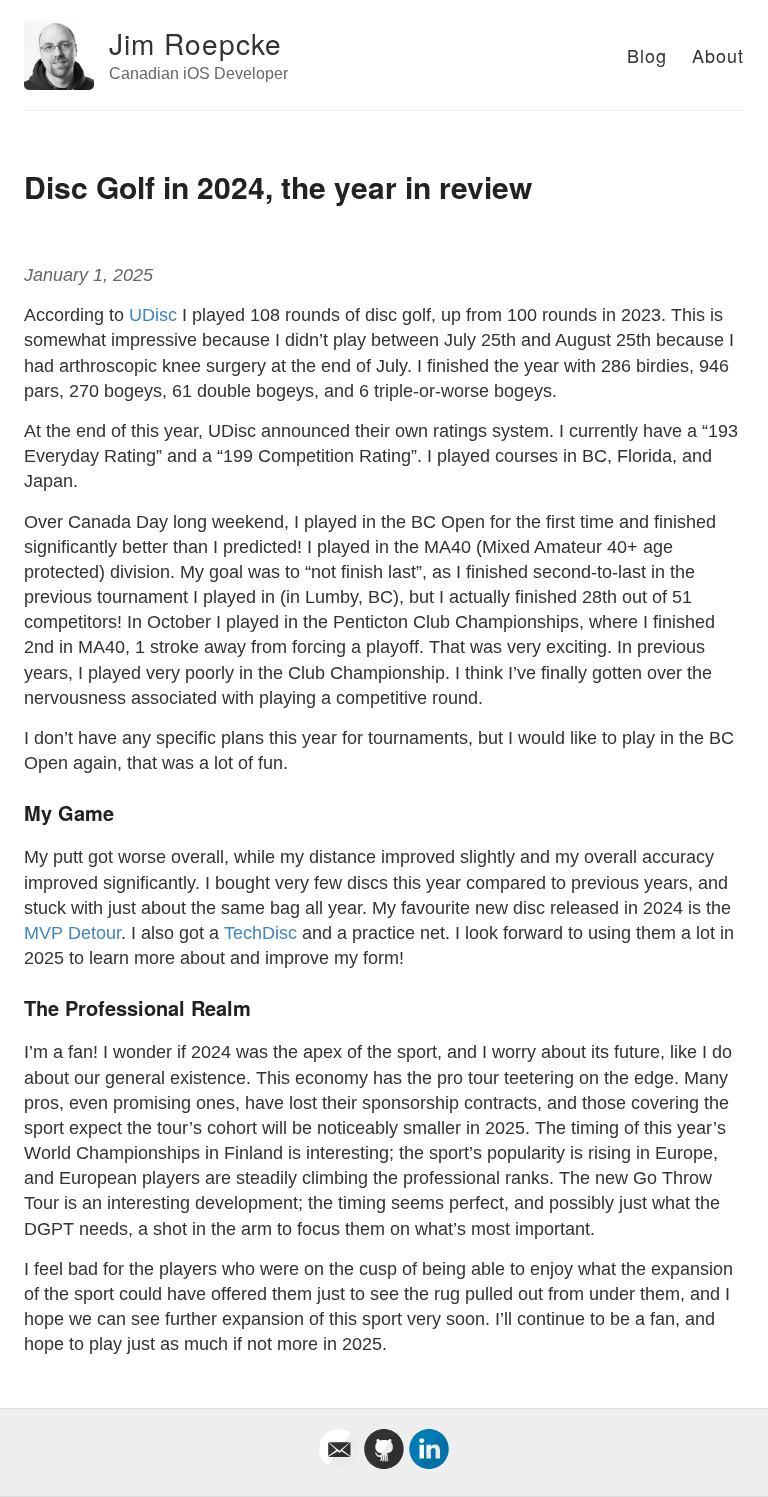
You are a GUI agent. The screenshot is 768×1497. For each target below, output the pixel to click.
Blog (647, 55)
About (718, 55)
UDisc (153, 315)
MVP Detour (72, 933)
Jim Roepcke (195, 43)
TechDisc (260, 933)
